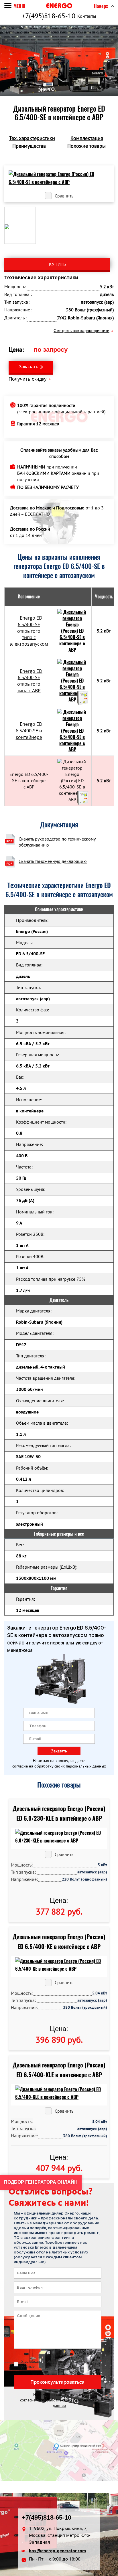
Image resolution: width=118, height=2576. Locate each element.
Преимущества (29, 146)
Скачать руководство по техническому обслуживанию (57, 842)
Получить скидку (28, 379)
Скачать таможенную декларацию (53, 861)
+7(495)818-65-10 (49, 16)
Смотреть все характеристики (81, 331)
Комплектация (87, 138)
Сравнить (64, 196)
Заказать (28, 367)
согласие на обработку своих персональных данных (59, 1766)
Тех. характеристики (32, 138)
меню (19, 6)
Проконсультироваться (57, 2382)
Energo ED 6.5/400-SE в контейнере (29, 731)
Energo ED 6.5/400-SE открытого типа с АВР (30, 681)
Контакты (87, 16)
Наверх (101, 6)
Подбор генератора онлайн (41, 2182)
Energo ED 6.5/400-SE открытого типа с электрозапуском (29, 631)
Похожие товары (86, 146)
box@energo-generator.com (57, 2551)
